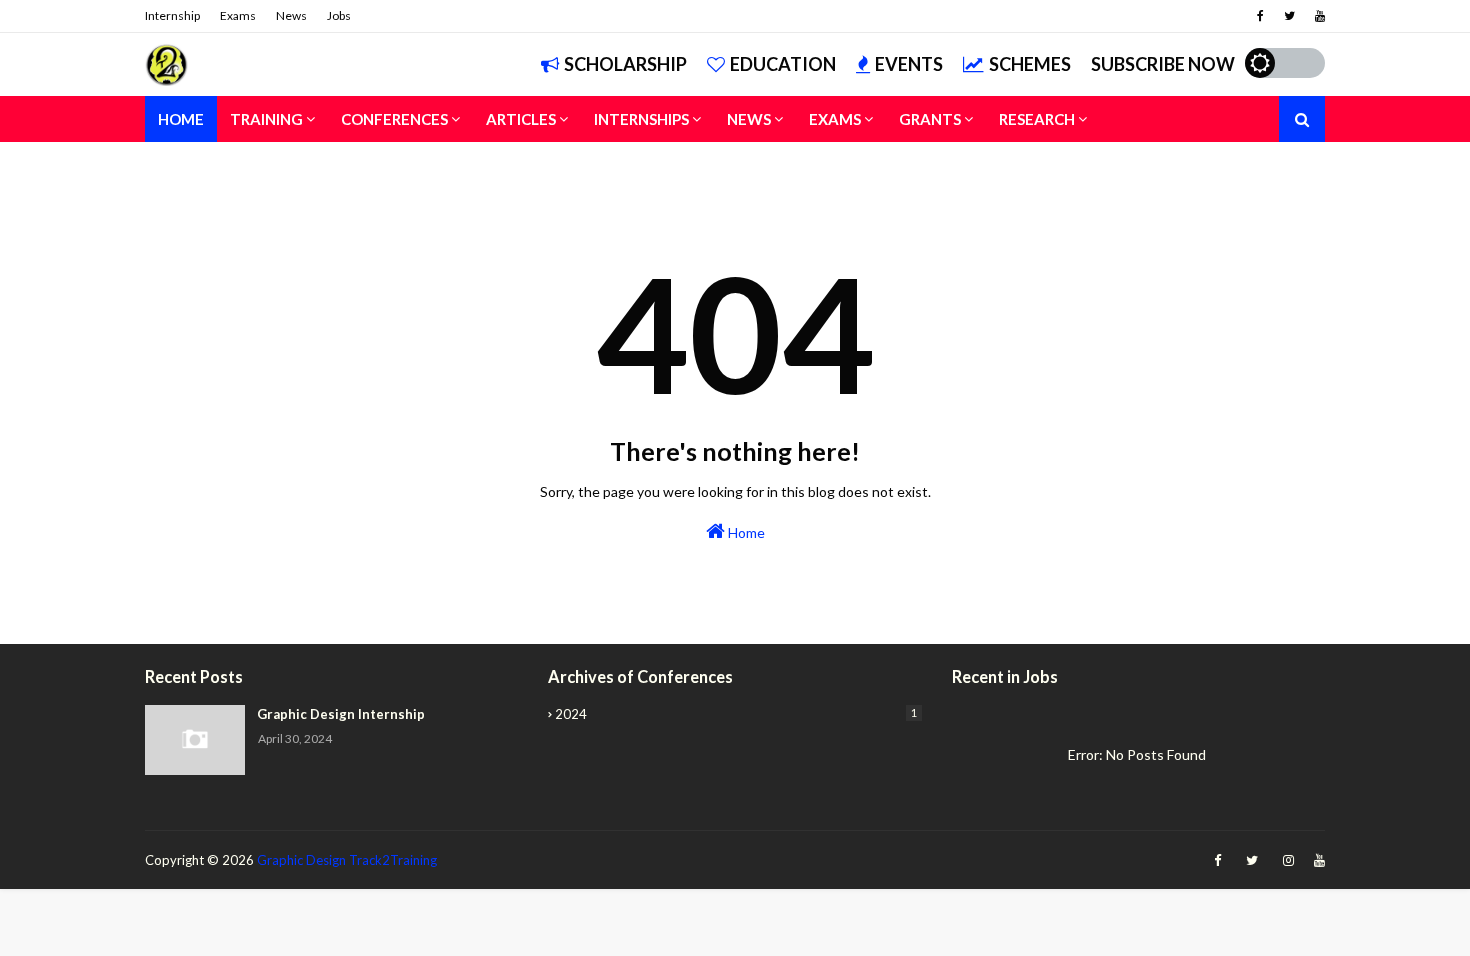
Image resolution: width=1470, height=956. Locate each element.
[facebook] (1260, 16)
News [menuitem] (749, 119)
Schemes (1030, 64)
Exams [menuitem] (835, 119)
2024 (735, 714)
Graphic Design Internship (341, 714)
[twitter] (1289, 16)
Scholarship (625, 64)
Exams (238, 15)
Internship (172, 15)
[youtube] (1317, 16)
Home (745, 532)
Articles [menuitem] (521, 119)
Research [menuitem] (1037, 119)
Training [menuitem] (266, 119)
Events (909, 64)
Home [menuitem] (181, 119)
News (291, 15)
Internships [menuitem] (641, 119)
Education (783, 64)
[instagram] (1288, 860)
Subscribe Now (1163, 64)
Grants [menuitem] (930, 119)
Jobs (339, 15)
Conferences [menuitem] (394, 119)
